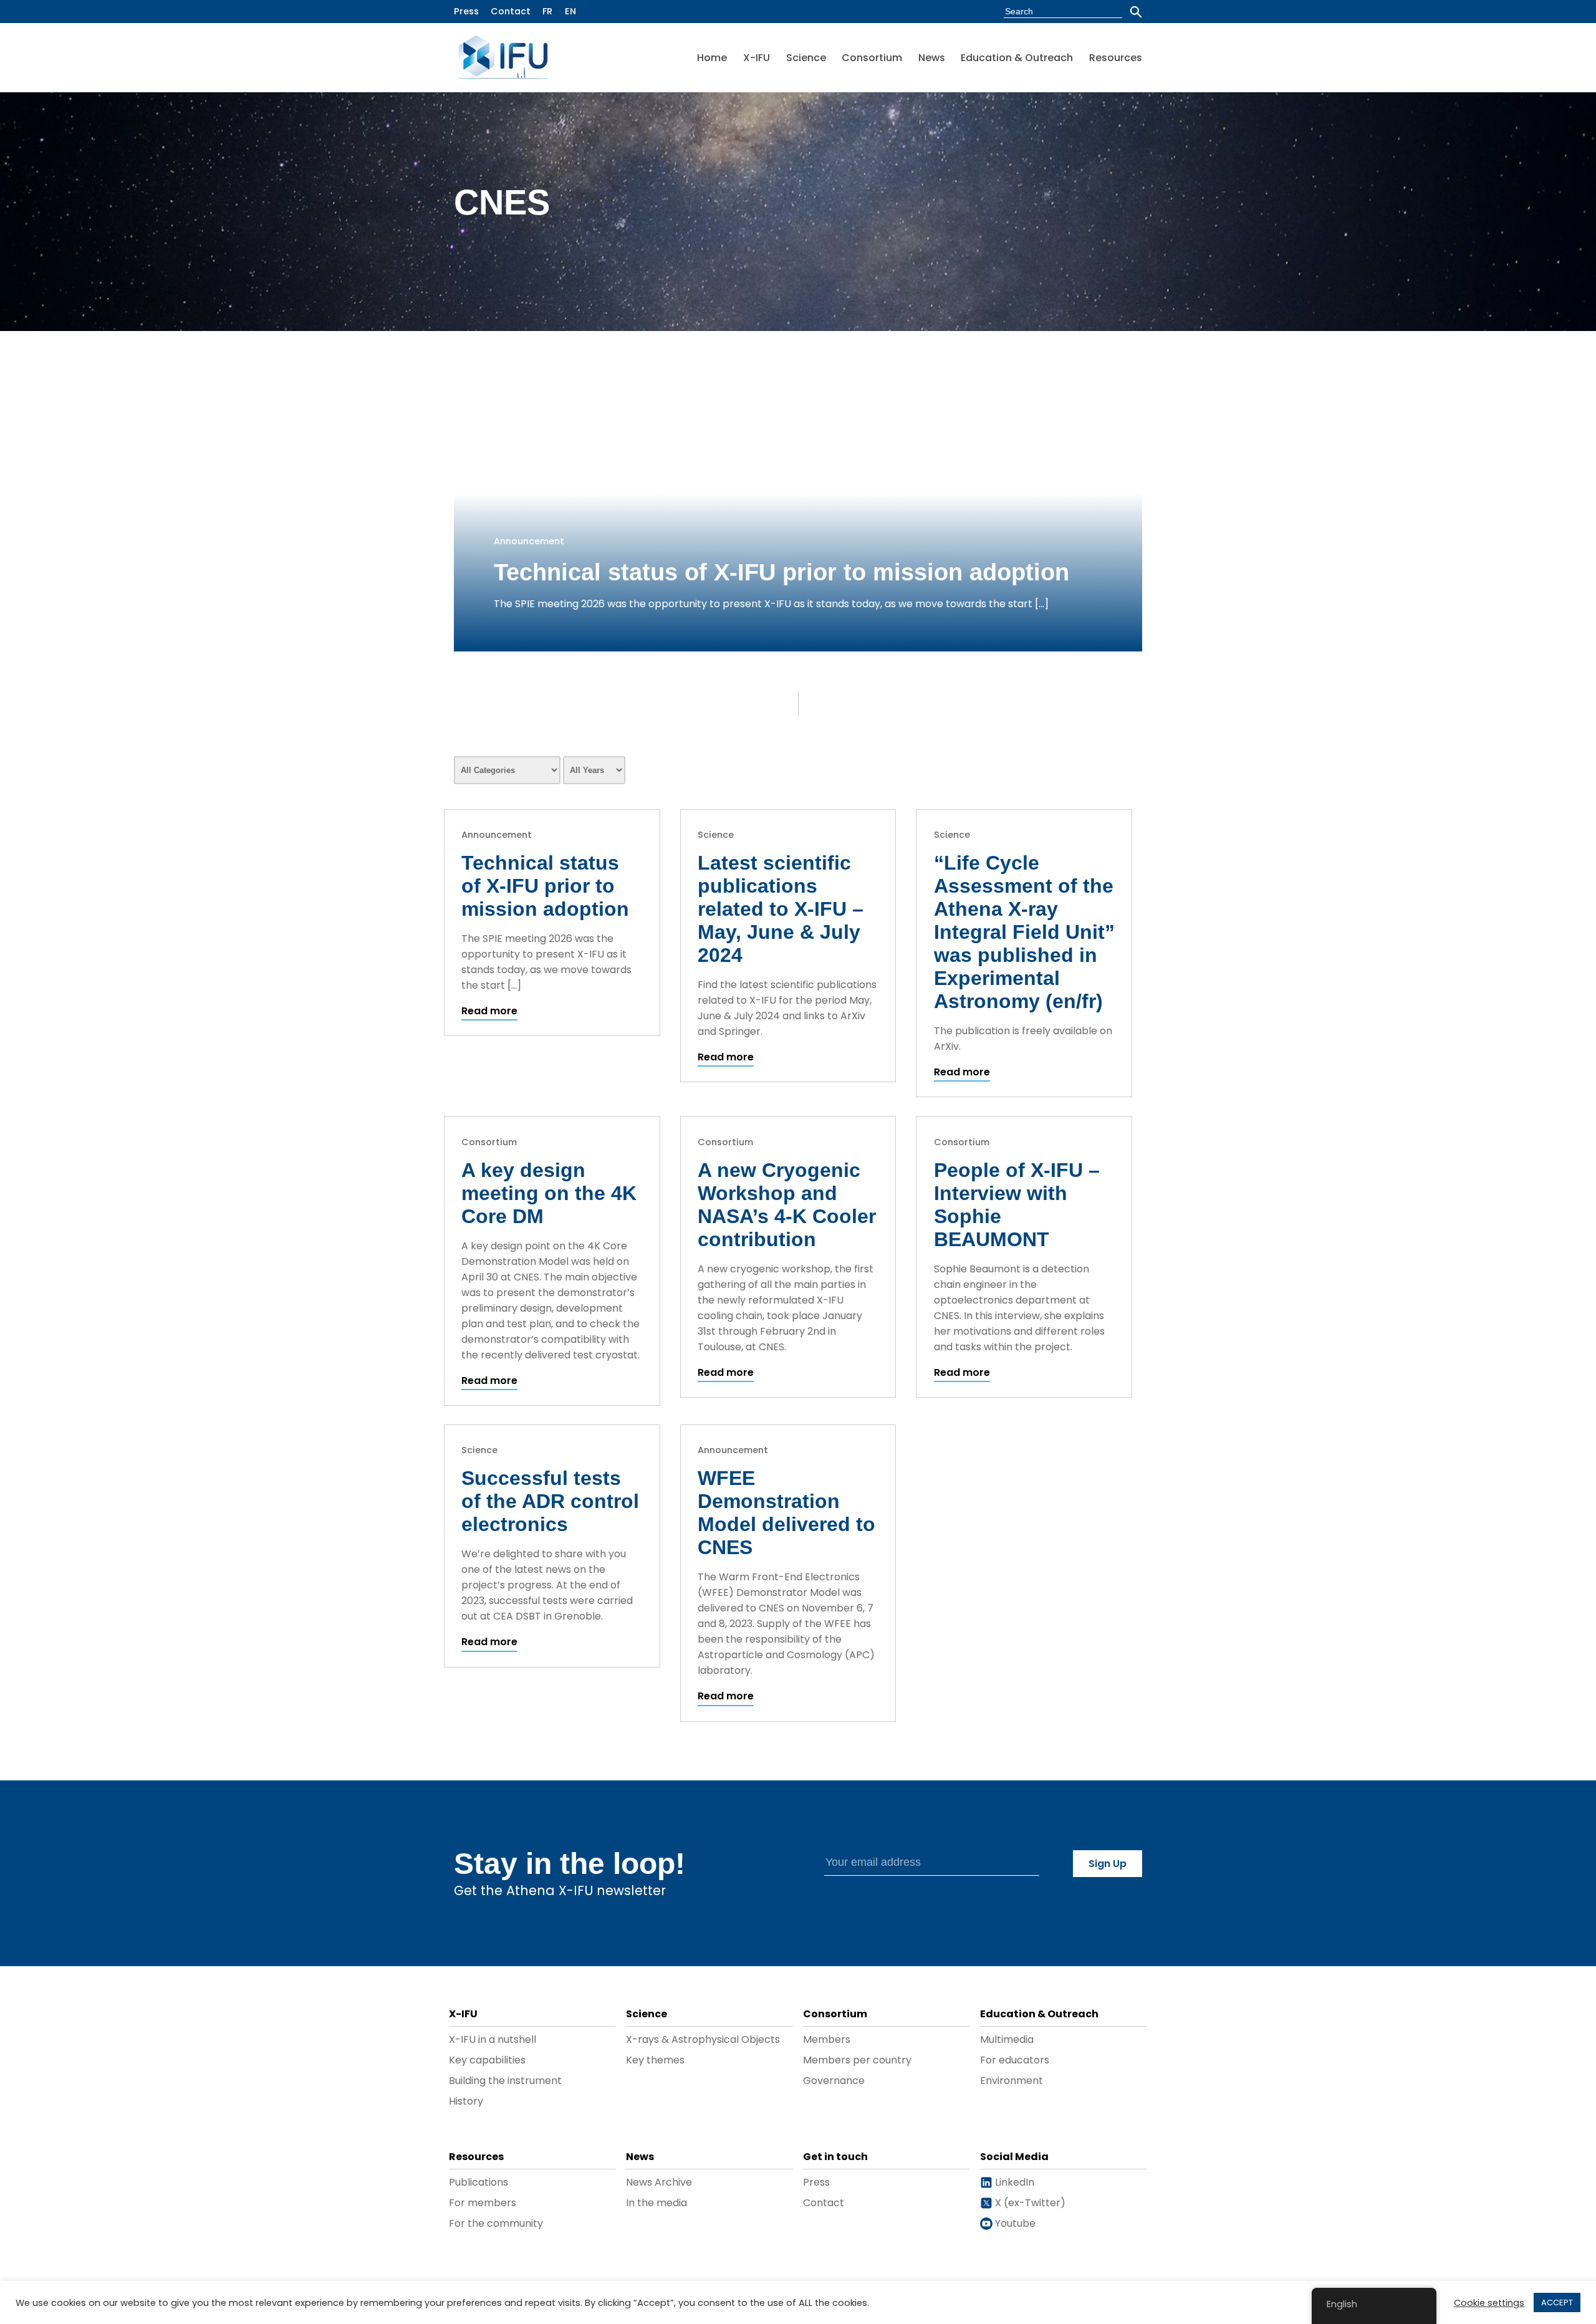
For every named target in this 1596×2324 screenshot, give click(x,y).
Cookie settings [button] (1489, 2303)
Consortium (872, 58)
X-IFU (757, 58)
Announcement (529, 541)
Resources (1116, 58)
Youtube (1014, 2223)
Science (806, 58)
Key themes (655, 2060)
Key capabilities (487, 2060)
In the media (656, 2203)
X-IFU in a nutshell (493, 2039)
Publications (478, 2182)
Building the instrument (505, 2081)
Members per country (857, 2060)
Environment (1012, 2081)
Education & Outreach (1017, 58)
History (466, 2101)
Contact (511, 11)
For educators (1015, 2060)
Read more (489, 1011)
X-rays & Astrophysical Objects (703, 2039)
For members (483, 2203)
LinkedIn (1013, 2182)
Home (712, 58)
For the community (496, 2223)
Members (827, 2039)
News (932, 58)
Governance (834, 2081)
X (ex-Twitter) (1029, 2203)
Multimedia (1007, 2039)
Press (466, 11)
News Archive (659, 2182)
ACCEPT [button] (1557, 2302)
